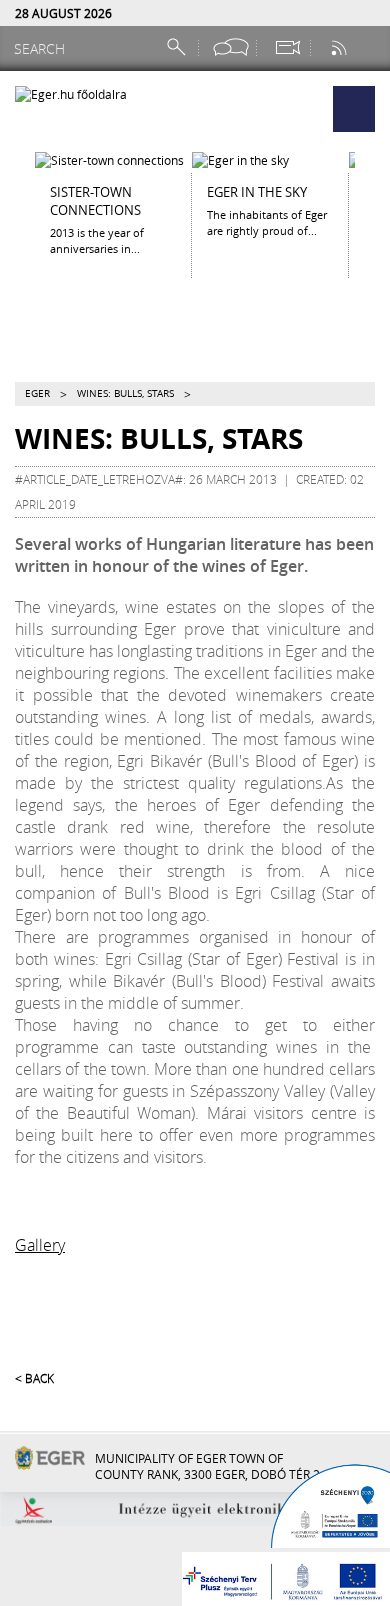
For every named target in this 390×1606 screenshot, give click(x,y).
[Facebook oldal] (231, 47)
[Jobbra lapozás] (373, 197)
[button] (354, 109)
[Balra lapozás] (17, 197)
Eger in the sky (257, 192)
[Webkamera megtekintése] (287, 47)
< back (34, 1378)
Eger (37, 393)
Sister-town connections (95, 201)
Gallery (40, 1245)
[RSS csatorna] (341, 47)
